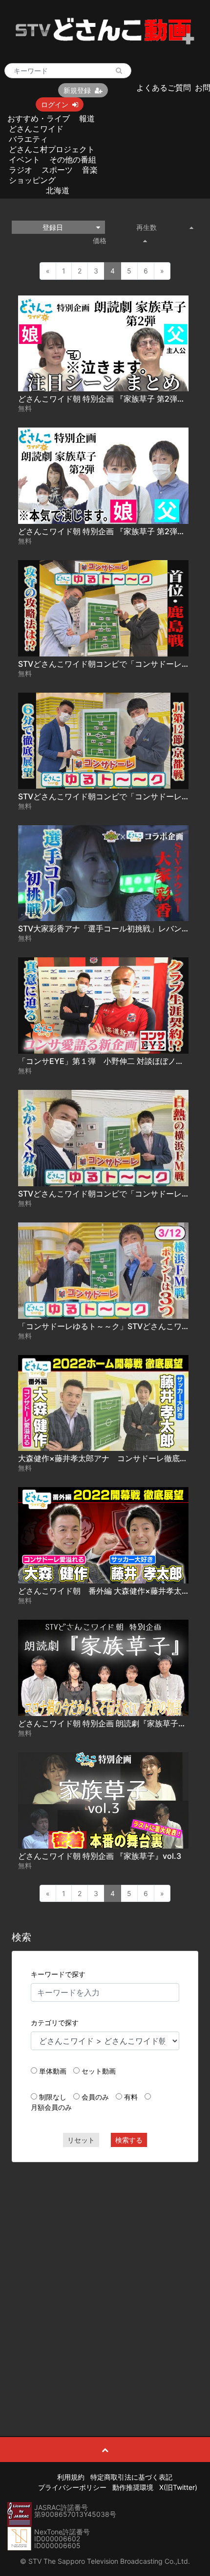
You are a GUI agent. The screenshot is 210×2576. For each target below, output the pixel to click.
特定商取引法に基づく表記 (131, 2477)
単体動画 (53, 2071)
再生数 (147, 227)
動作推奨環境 (133, 2487)
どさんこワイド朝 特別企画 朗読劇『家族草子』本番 (110, 1723)
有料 (131, 2097)
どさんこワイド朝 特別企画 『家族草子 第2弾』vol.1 (110, 531)
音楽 (90, 170)
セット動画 (99, 2071)
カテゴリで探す (55, 2022)
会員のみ (95, 2097)
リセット (81, 2140)
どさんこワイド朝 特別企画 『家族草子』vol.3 (100, 1856)
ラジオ (21, 170)
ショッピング (32, 180)
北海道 (58, 190)
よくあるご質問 (164, 88)
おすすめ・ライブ (39, 118)
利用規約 (71, 2477)
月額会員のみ (51, 2107)
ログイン (55, 104)
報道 (87, 118)
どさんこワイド (36, 129)
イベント (24, 159)
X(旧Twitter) (178, 2487)
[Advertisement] (105, 2277)
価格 (100, 240)
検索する (129, 2140)
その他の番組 (73, 159)
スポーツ (57, 170)
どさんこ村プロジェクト (52, 149)
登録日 (53, 227)
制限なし (53, 2097)
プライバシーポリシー (72, 2487)
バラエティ (28, 139)
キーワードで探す (58, 1974)
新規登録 (77, 90)
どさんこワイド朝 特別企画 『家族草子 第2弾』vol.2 (111, 399)
